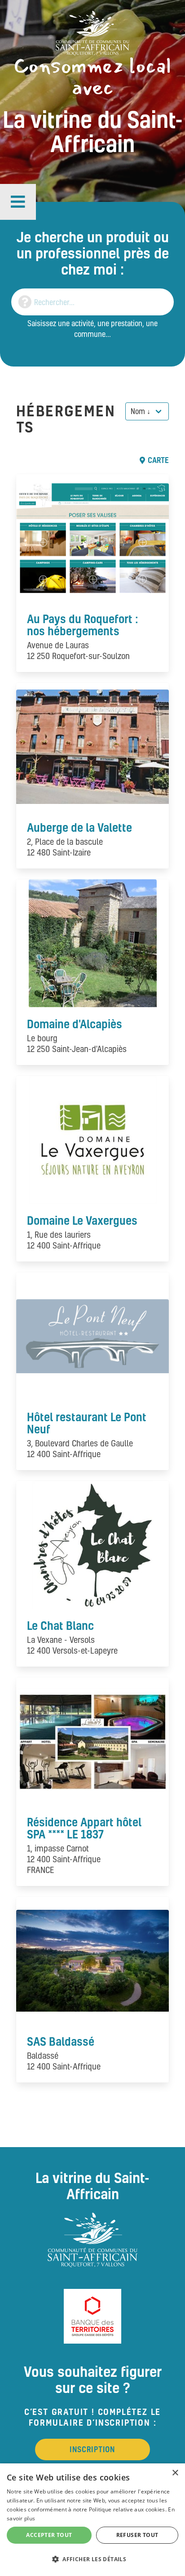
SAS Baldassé (61, 2041)
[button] (18, 202)
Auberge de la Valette (79, 827)
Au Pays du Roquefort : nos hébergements (83, 625)
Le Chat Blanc (60, 1625)
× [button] (175, 2473)
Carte (158, 460)
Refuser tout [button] (137, 2535)
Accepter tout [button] (49, 2535)
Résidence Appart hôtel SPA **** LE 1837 (84, 1828)
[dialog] (92, 2520)
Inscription (92, 2449)
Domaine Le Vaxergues (82, 1220)
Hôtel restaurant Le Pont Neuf (87, 1423)
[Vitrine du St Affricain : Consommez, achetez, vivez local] (92, 32)
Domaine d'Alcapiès (75, 1024)
